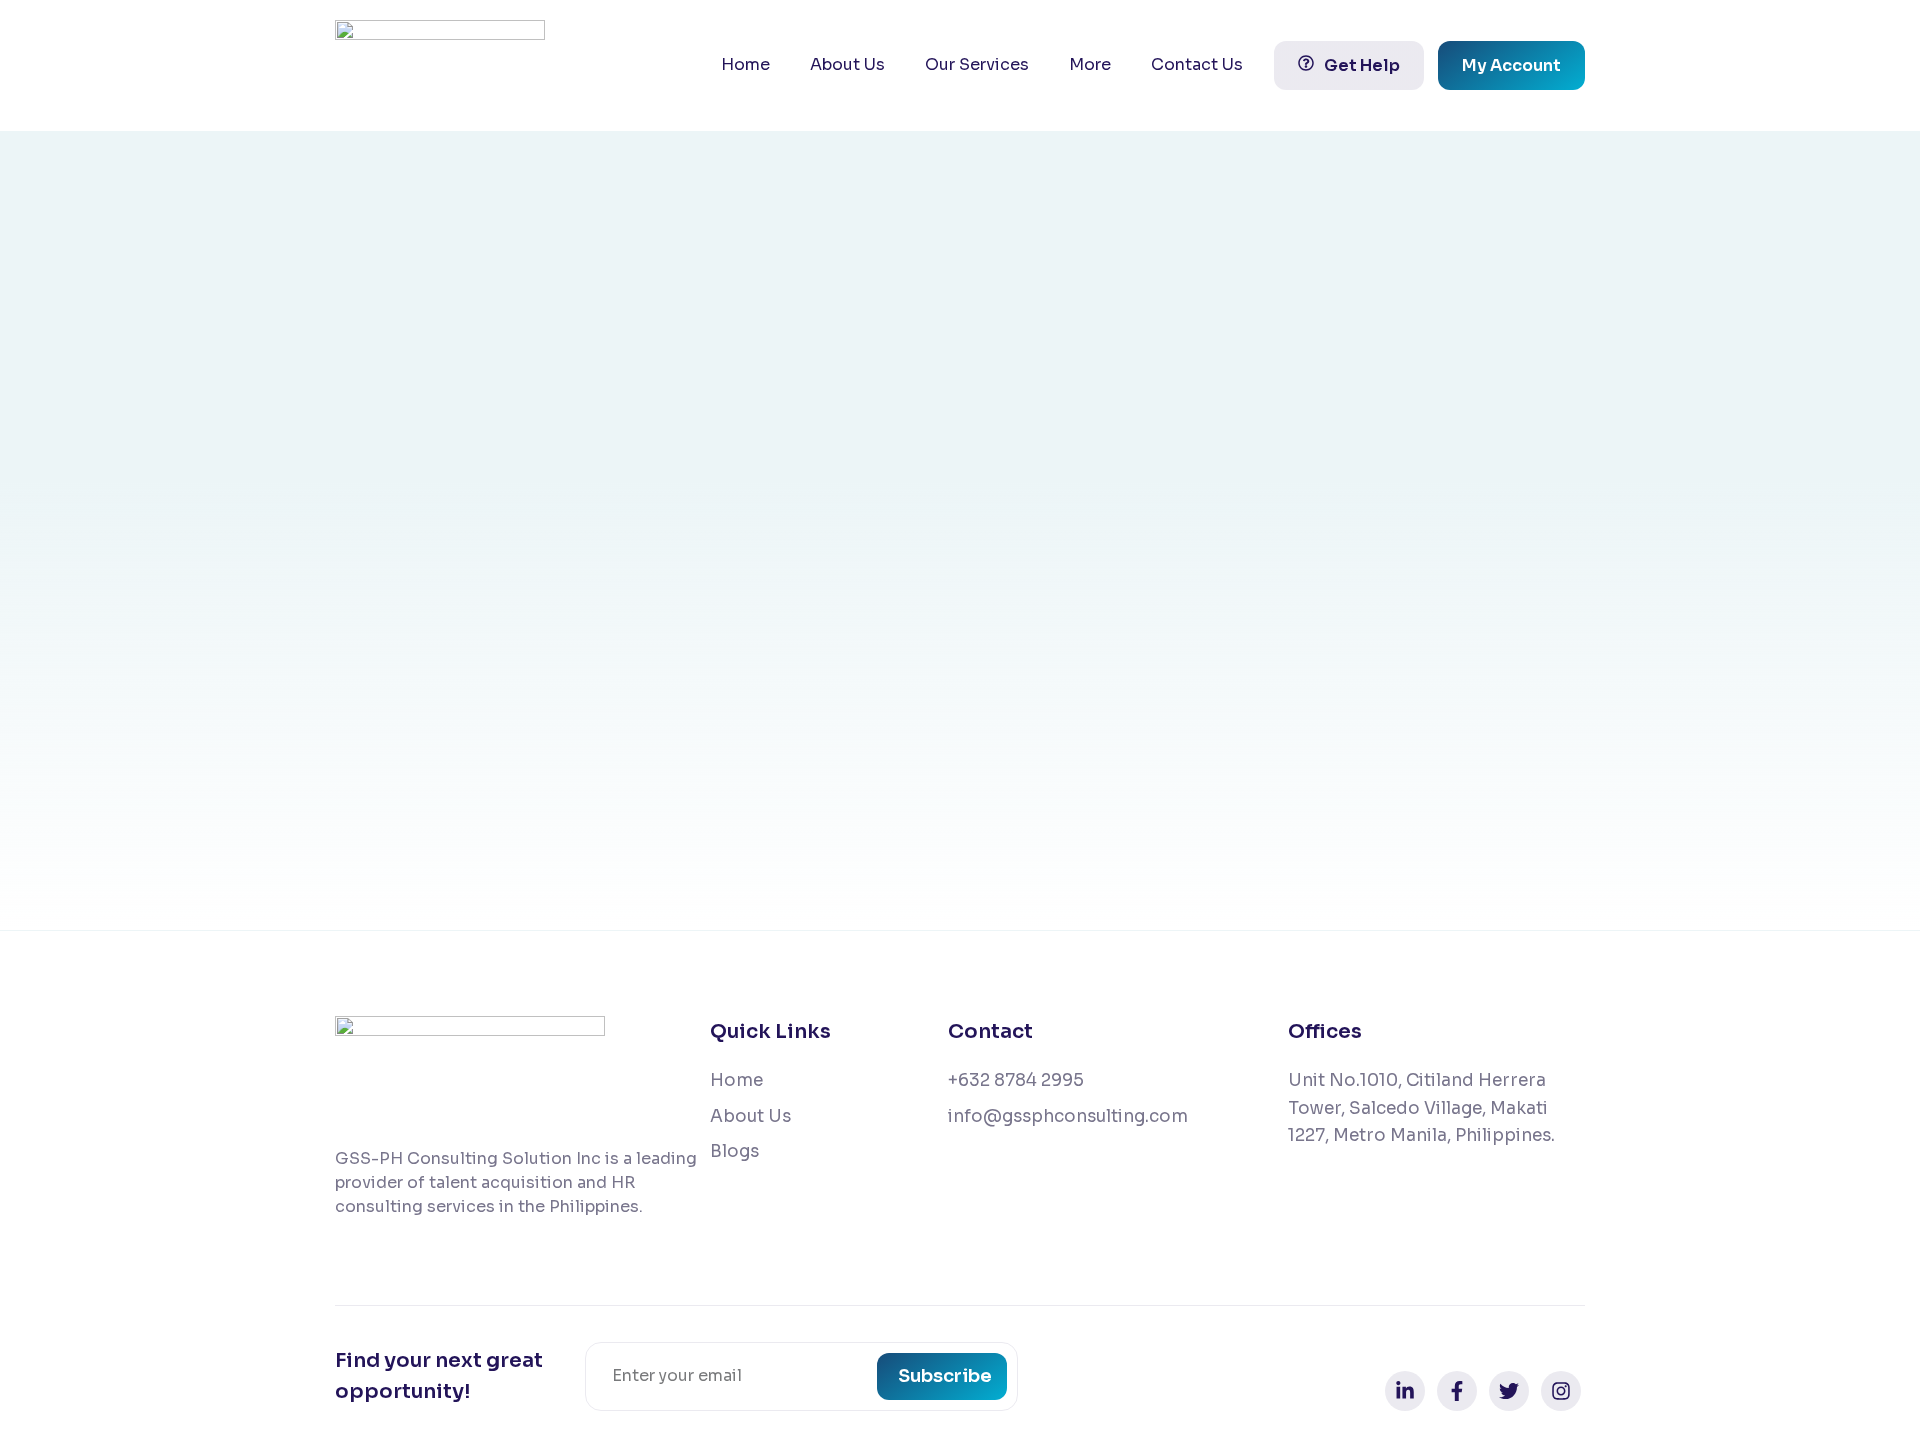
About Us (847, 64)
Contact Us (1197, 64)
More (1090, 64)
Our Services (977, 64)
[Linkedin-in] (1405, 1391)
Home (745, 64)
